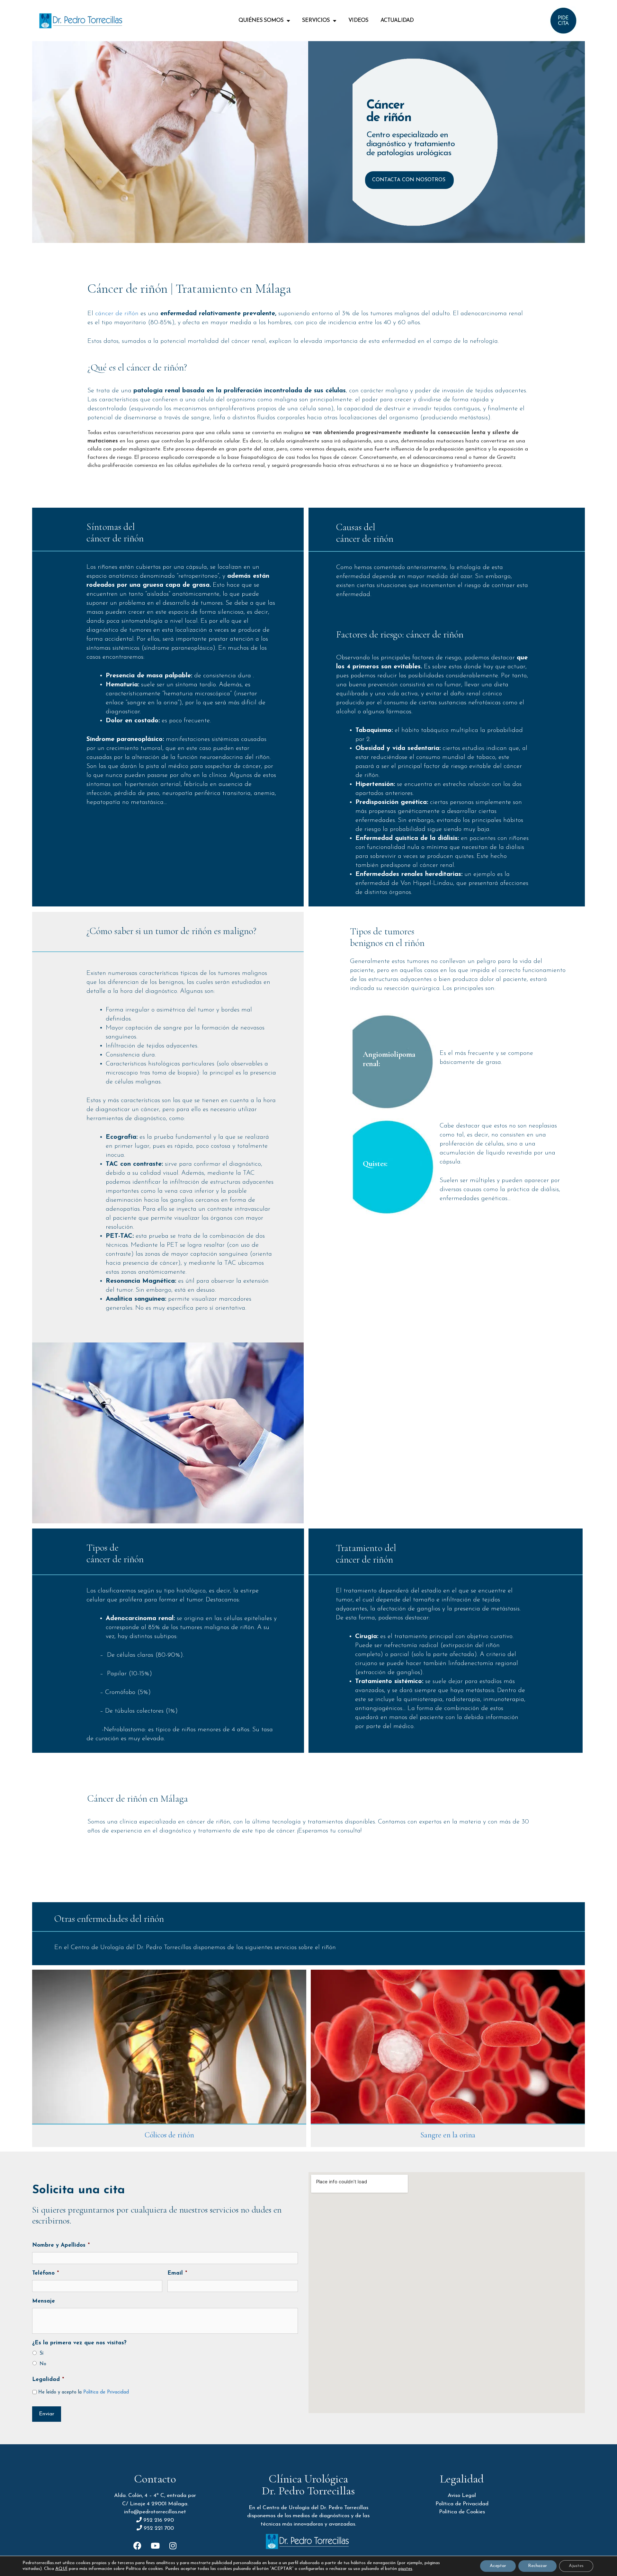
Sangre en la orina (448, 2135)
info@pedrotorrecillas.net (155, 2512)
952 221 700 (159, 2528)
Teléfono (45, 2273)
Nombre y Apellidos (61, 2245)
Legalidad (48, 2380)
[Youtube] (155, 2545)
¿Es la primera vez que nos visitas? (79, 2343)
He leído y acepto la (84, 2392)
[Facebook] (138, 2545)
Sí (41, 2353)
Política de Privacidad (106, 2392)
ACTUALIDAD (397, 20)
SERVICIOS (316, 20)
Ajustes (576, 2566)
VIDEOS (358, 20)
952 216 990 (159, 2520)
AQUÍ (61, 2569)
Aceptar (498, 2566)
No (43, 2364)
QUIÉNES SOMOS (261, 20)
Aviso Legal (462, 2496)
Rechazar (537, 2566)
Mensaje (44, 2301)
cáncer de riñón (117, 314)
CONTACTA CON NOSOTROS (409, 180)
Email (177, 2273)
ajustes (405, 2569)
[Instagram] (173, 2545)
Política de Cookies (462, 2512)
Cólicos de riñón (169, 2135)
